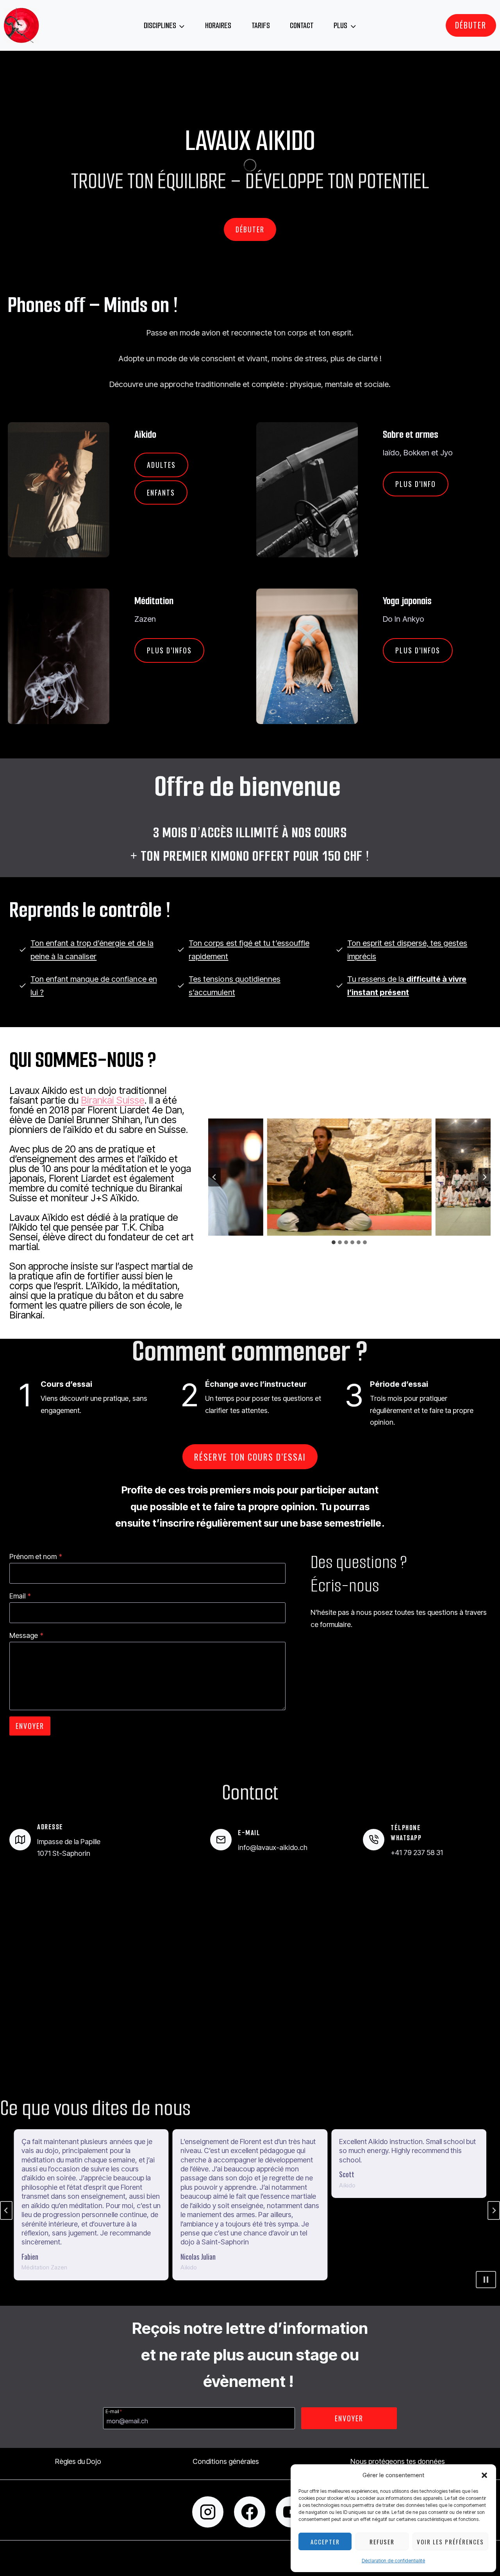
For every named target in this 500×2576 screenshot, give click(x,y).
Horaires (218, 25)
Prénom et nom (36, 1556)
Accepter (325, 2542)
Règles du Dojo (78, 2461)
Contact (302, 25)
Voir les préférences (450, 2542)
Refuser (382, 2542)
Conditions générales (226, 2461)
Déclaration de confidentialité (394, 2561)
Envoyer (30, 1726)
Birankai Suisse (112, 1100)
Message (26, 1635)
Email (20, 1596)
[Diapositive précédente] (6, 2210)
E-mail (114, 2411)
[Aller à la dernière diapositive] (214, 1177)
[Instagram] (208, 2512)
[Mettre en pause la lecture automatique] (486, 2280)
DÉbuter (471, 25)
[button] (484, 2475)
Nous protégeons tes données (398, 2461)
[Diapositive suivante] (484, 1177)
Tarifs (261, 25)
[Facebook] (250, 2512)
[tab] (334, 1242)
